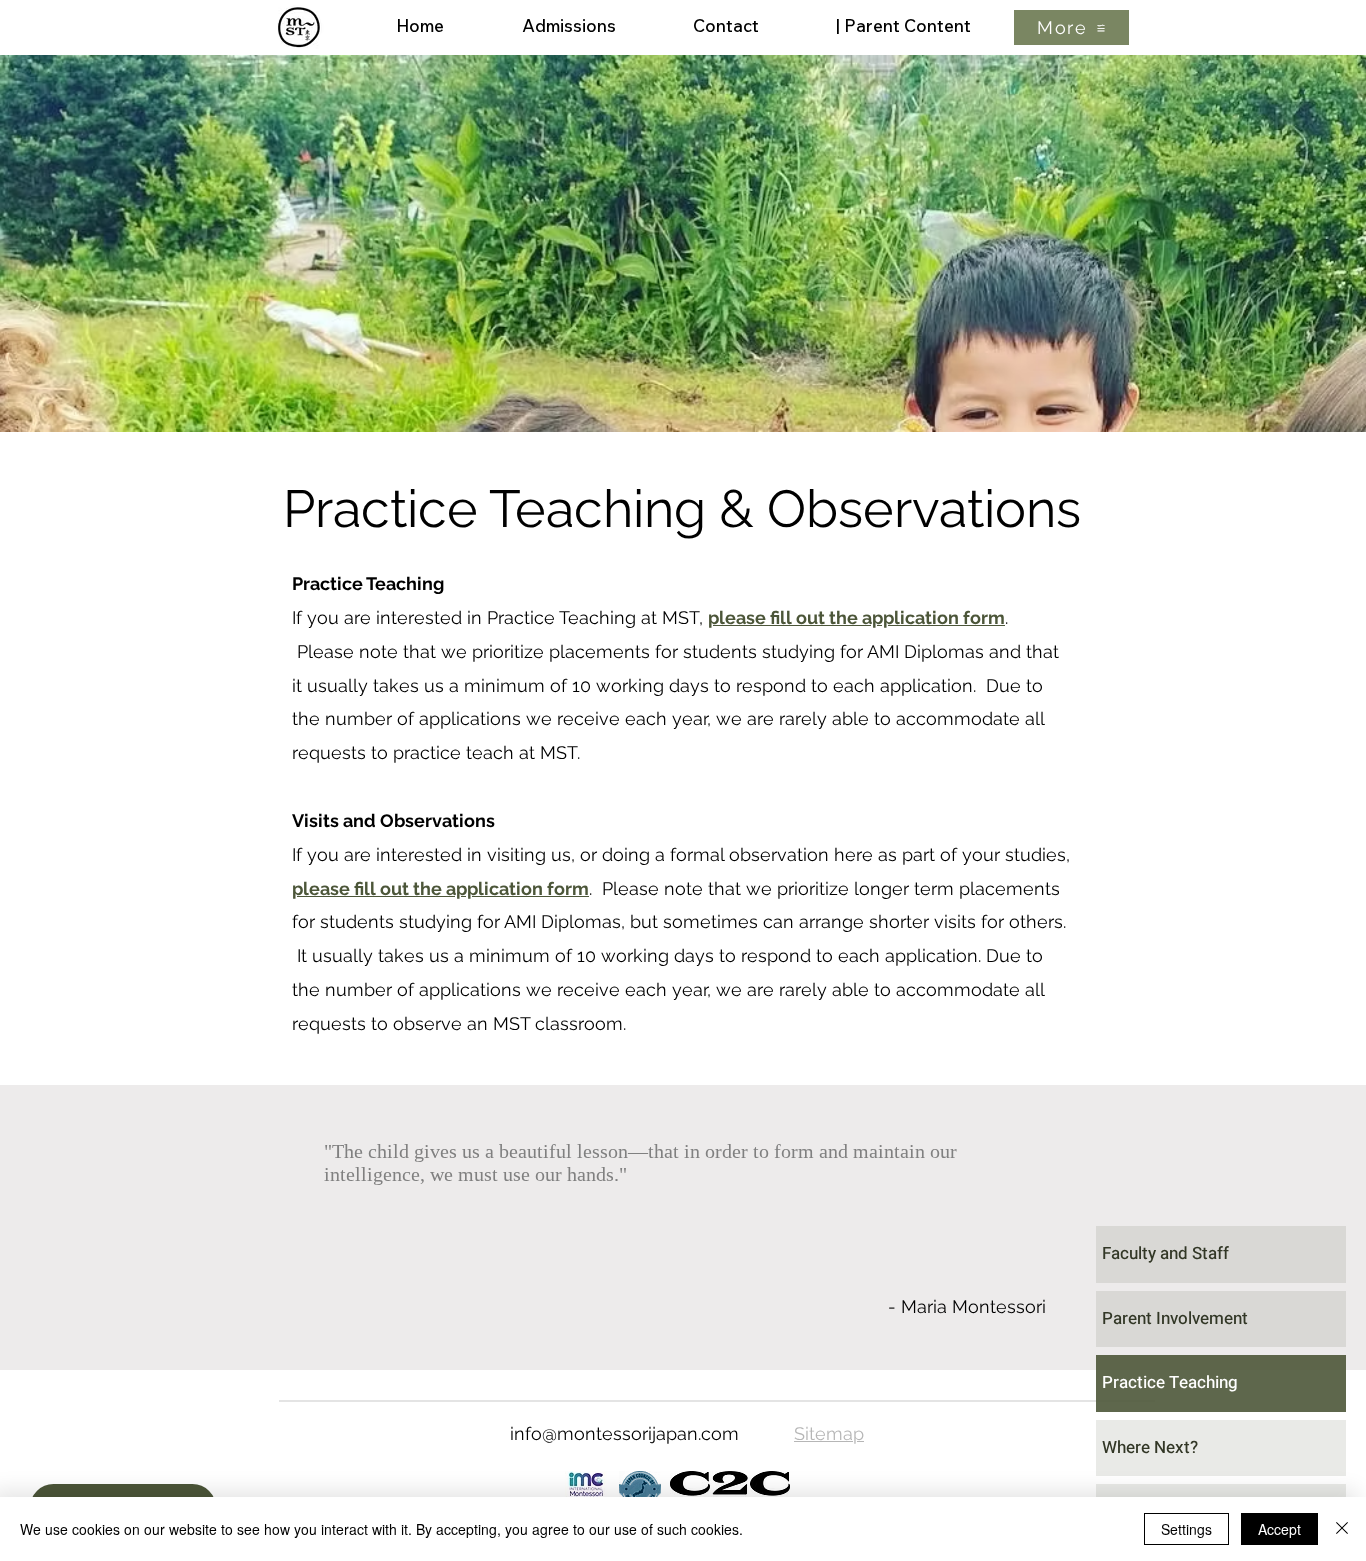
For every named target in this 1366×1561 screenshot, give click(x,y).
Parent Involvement (1175, 1318)
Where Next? (1150, 1447)
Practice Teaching (1170, 1382)
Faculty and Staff (1165, 1253)
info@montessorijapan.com (624, 1433)
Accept (1279, 1529)
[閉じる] (1342, 1529)
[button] (1071, 27)
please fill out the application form (856, 617)
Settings (1186, 1529)
